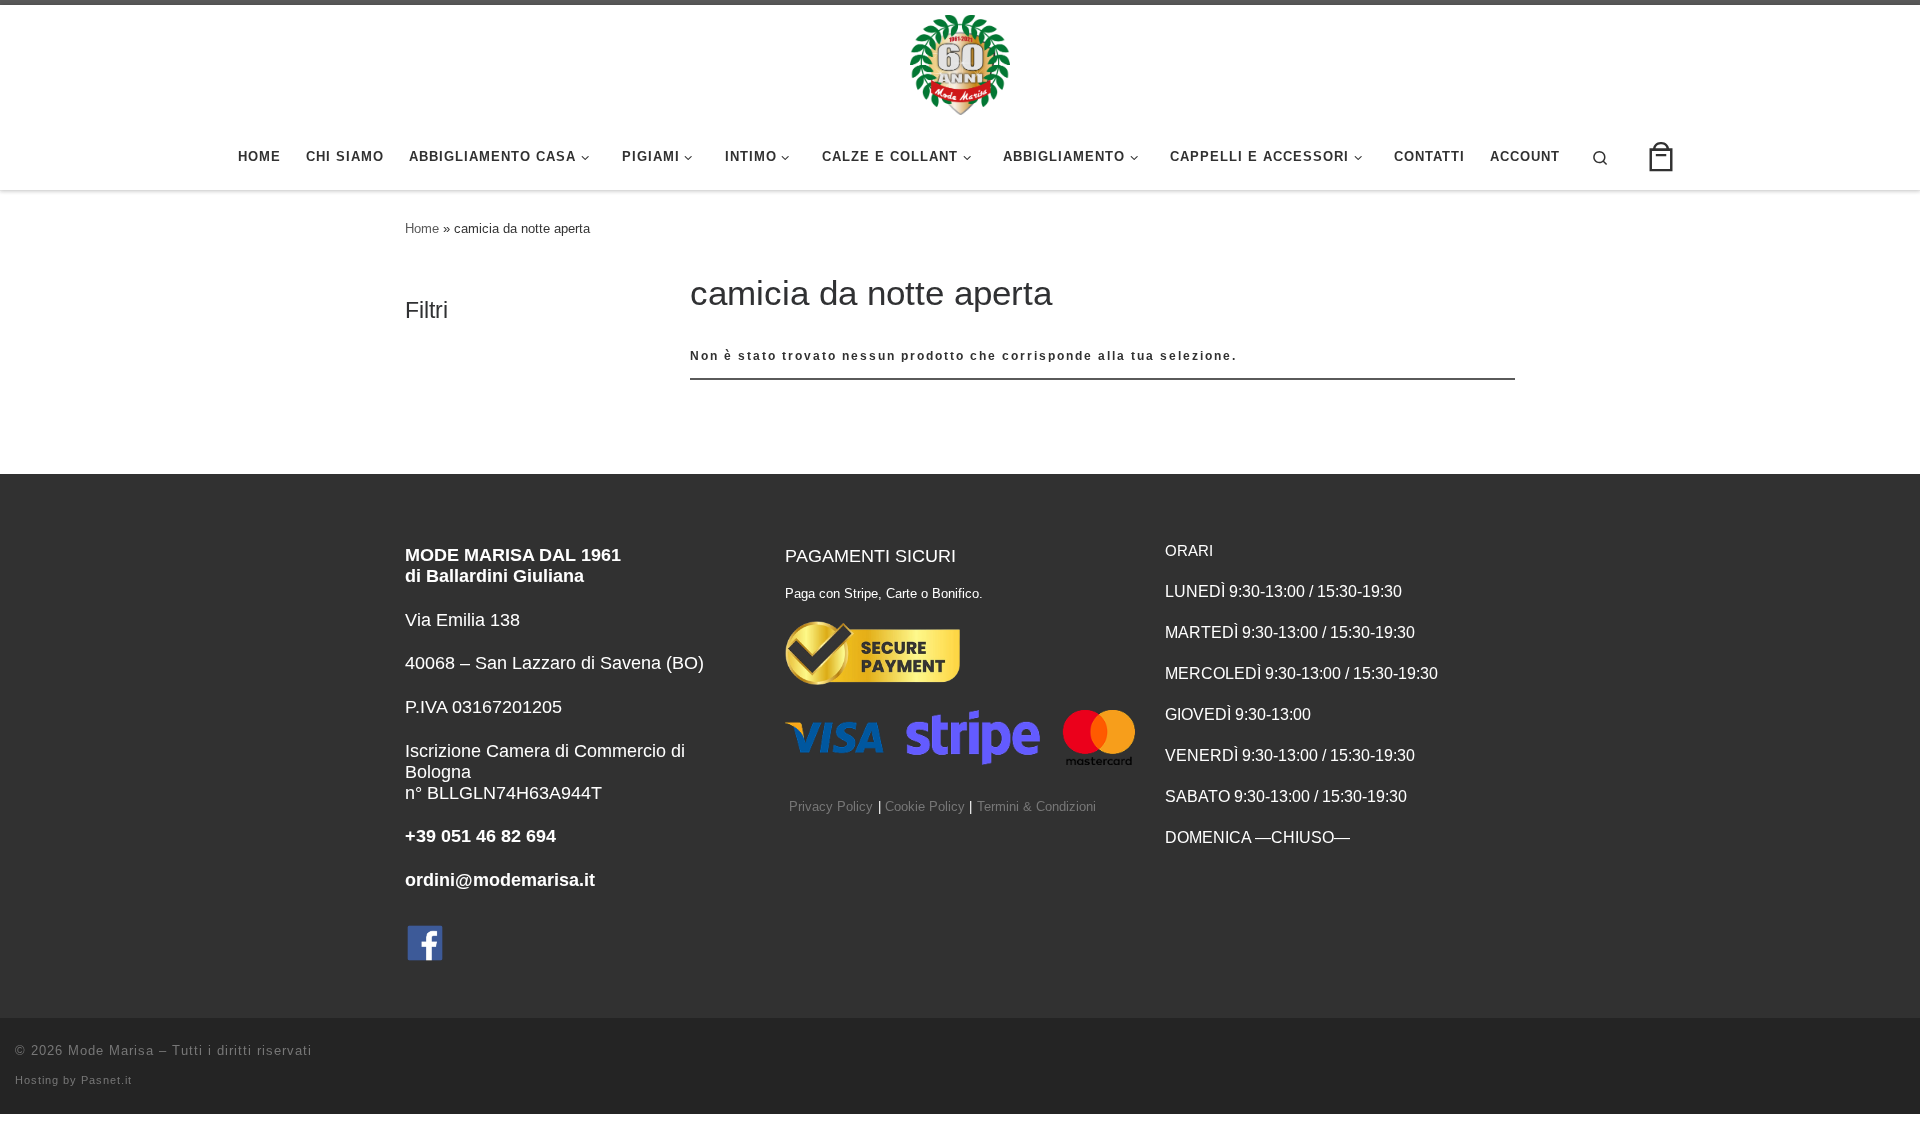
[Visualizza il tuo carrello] (1661, 157)
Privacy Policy (831, 807)
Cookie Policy (925, 807)
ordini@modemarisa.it (500, 880)
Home (422, 228)
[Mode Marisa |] (960, 62)
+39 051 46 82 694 (480, 836)
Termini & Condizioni (1036, 807)
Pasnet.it (106, 1080)
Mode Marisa (111, 1050)
